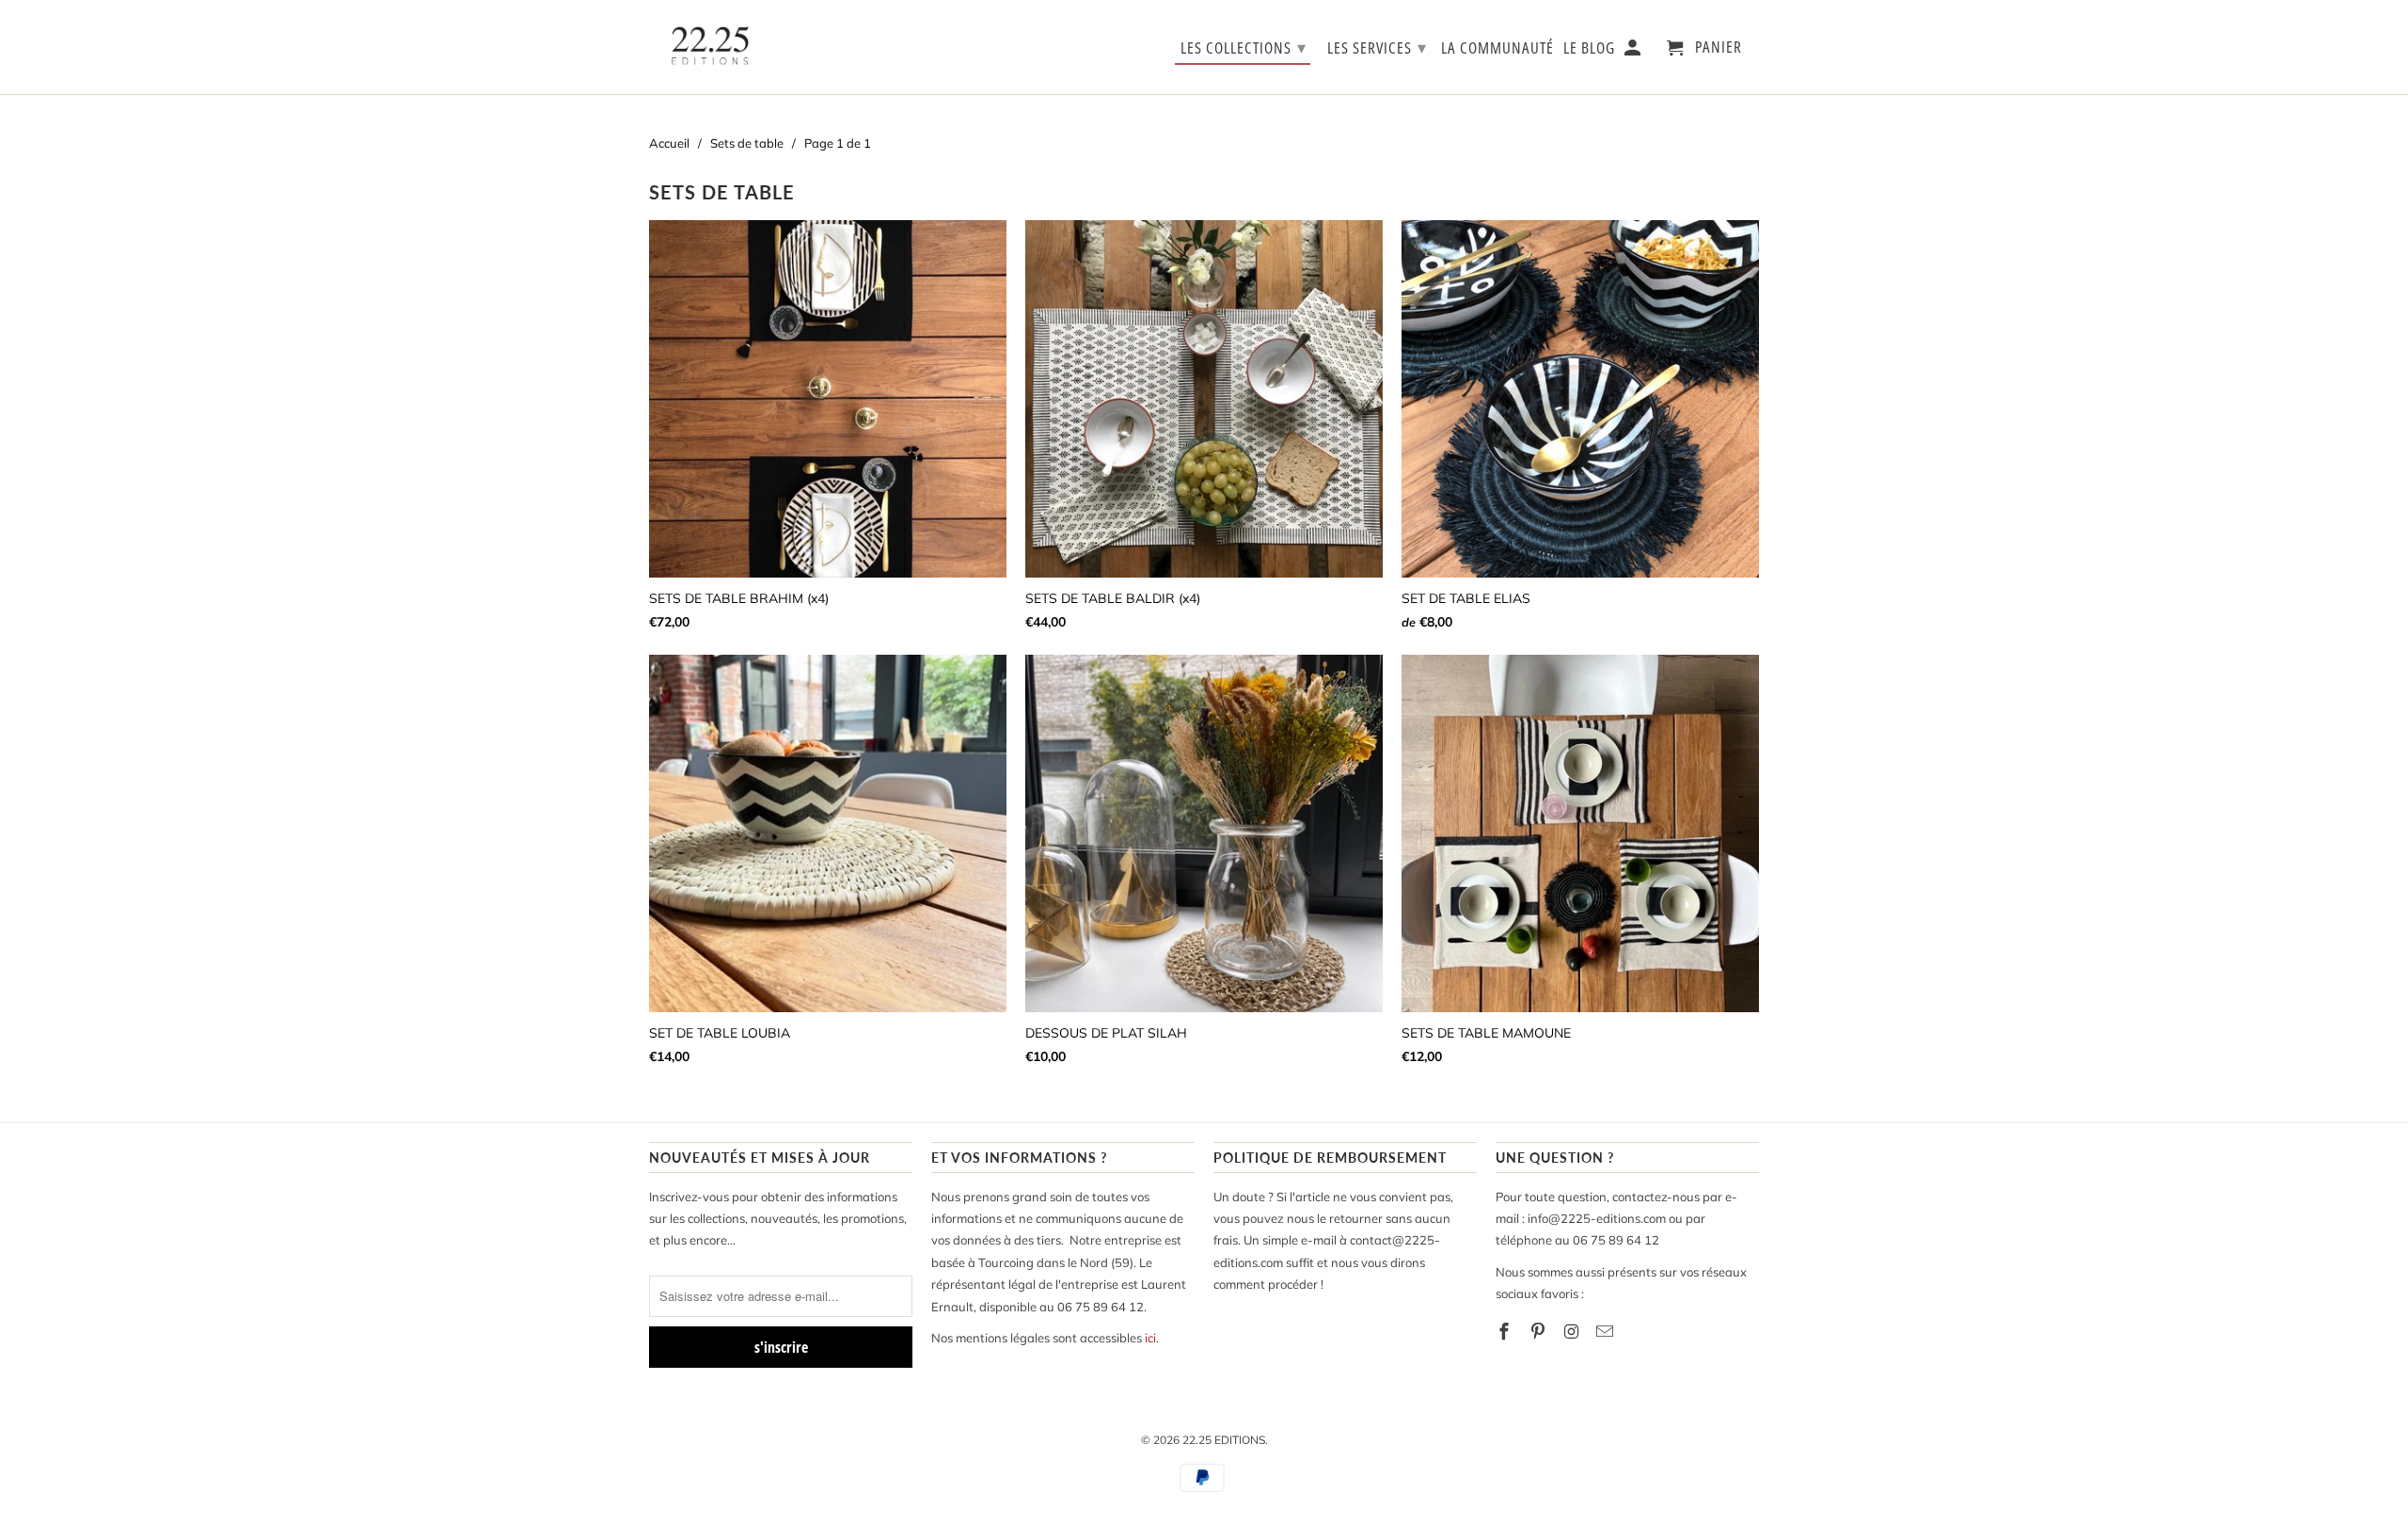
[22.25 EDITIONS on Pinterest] (1540, 1332)
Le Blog (1589, 48)
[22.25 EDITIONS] (710, 47)
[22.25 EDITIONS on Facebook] (1506, 1332)
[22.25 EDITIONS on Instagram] (1574, 1332)
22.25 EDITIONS (1224, 1440)
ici (1150, 1338)
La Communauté (1497, 48)
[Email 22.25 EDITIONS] (1607, 1332)
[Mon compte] (1634, 51)
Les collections (1244, 47)
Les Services (1377, 47)
